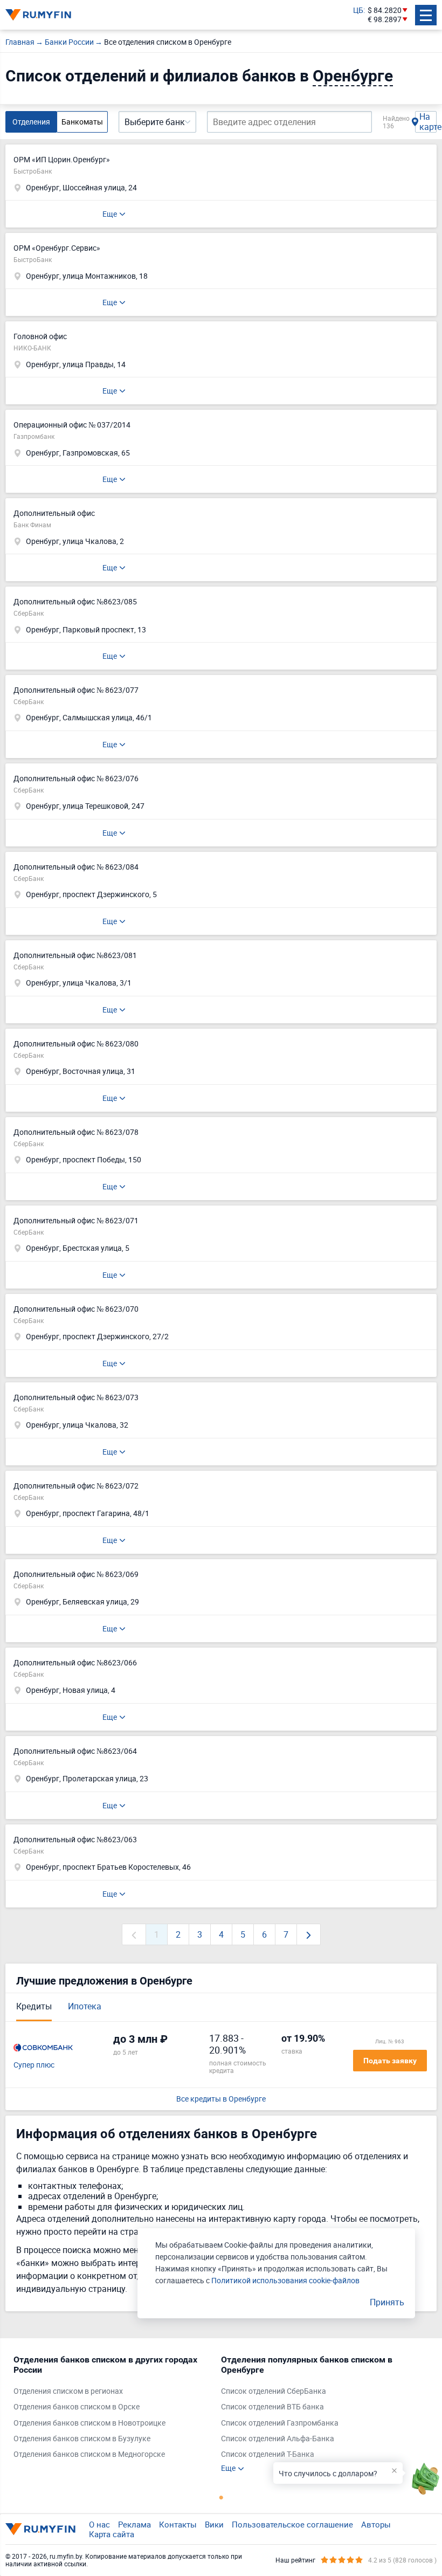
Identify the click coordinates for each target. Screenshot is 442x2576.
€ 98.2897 (385, 20)
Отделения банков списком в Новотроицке (89, 2423)
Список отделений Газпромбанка (280, 2423)
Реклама (134, 2524)
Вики (214, 2524)
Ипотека (85, 2006)
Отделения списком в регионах (68, 2391)
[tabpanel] (112, 2409)
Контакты (178, 2524)
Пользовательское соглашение (292, 2524)
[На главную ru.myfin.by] (40, 2529)
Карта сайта (112, 2534)
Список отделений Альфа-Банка (278, 2439)
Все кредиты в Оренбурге (221, 2099)
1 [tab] (221, 2497)
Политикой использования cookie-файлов (285, 2280)
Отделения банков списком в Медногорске (89, 2454)
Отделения (31, 122)
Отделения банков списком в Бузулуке (82, 2439)
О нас (99, 2524)
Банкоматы (82, 122)
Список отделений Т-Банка (268, 2454)
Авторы (376, 2524)
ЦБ (358, 11)
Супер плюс (34, 2065)
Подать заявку (390, 2061)
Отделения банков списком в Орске (77, 2407)
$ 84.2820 (385, 11)
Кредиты (34, 2006)
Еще (110, 214)
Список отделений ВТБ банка (272, 2407)
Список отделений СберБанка (274, 2391)
